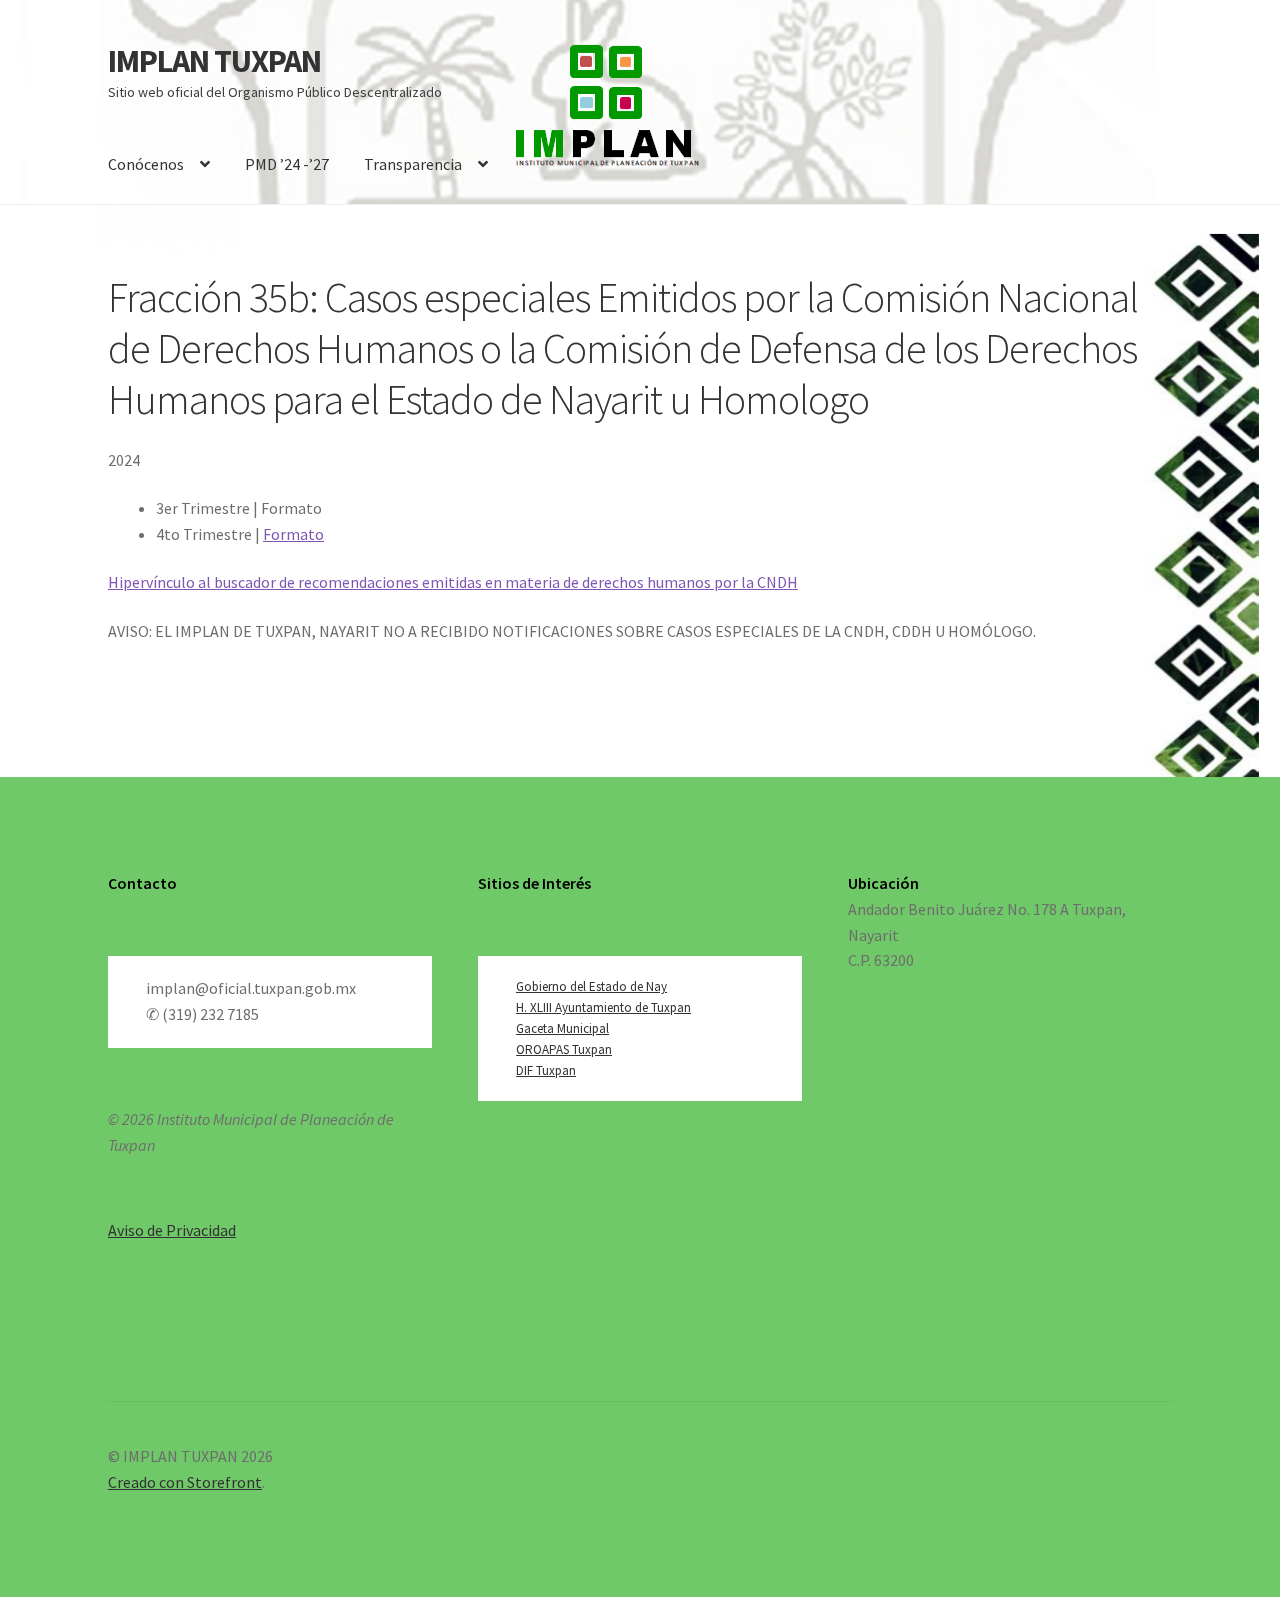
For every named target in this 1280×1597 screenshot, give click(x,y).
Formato (293, 534)
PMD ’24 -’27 (287, 164)
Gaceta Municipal (562, 1028)
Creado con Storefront (185, 1482)
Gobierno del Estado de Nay (591, 986)
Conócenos (146, 164)
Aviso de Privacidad (172, 1230)
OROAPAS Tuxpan (564, 1049)
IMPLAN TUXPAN (214, 61)
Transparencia (413, 164)
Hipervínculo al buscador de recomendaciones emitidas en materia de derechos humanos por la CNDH (453, 582)
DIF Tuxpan (546, 1070)
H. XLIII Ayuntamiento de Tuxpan (603, 1007)
